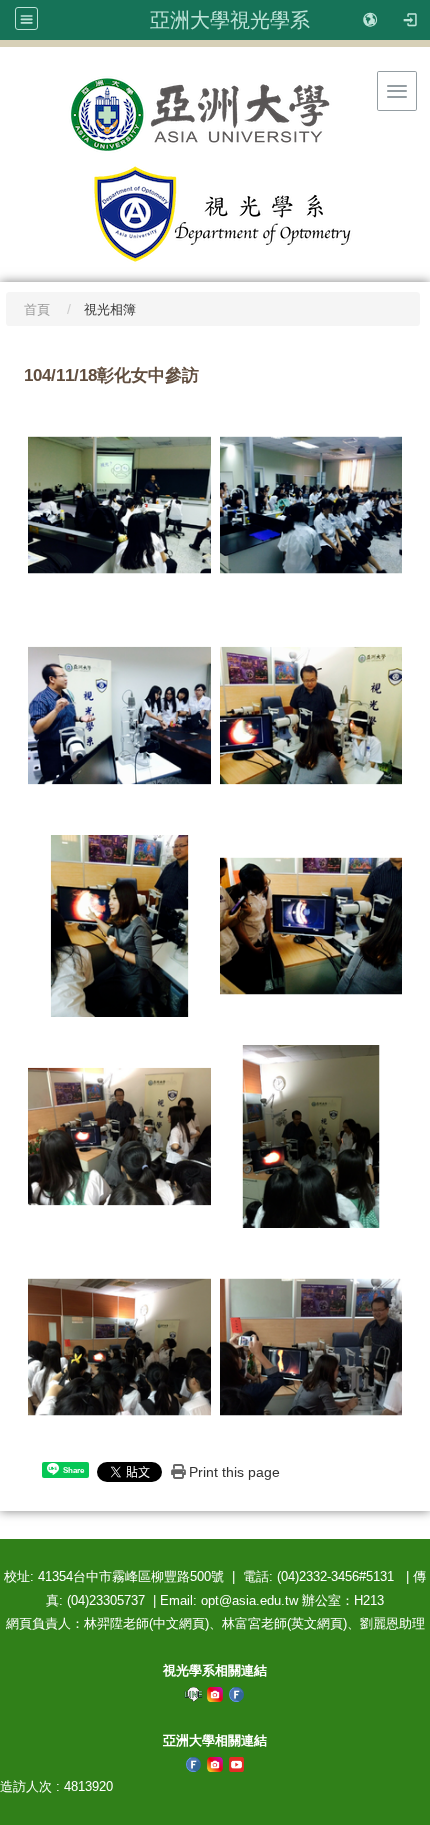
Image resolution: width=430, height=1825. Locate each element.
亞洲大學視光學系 (230, 20)
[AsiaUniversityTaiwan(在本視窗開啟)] (237, 1763)
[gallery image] (119, 504)
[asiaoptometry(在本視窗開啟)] (237, 1693)
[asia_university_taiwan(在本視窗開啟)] (215, 1693)
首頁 (37, 309)
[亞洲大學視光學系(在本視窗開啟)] (215, 114)
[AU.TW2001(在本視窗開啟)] (194, 1763)
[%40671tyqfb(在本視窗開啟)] (194, 1693)
